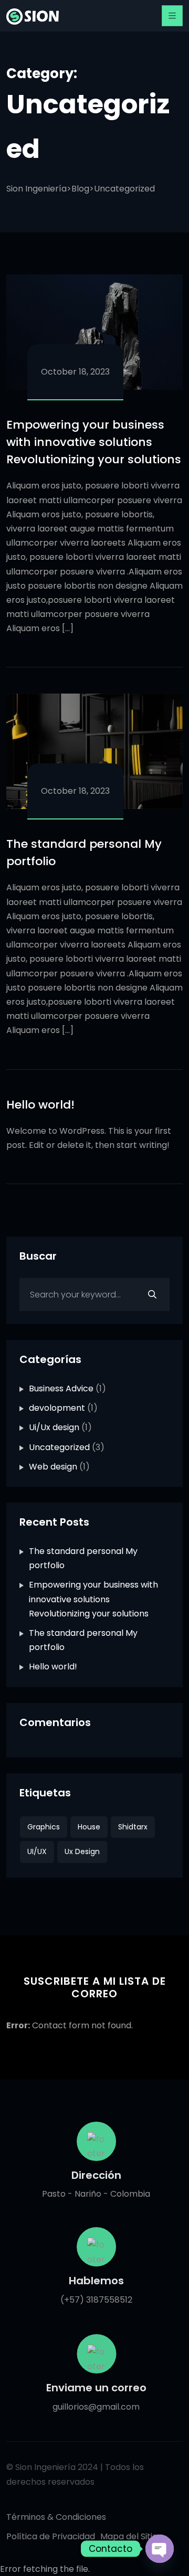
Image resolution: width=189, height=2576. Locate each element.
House (89, 1827)
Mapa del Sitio (129, 2536)
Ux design (82, 1851)
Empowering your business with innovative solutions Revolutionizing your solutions (94, 442)
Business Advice (61, 1388)
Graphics (44, 1827)
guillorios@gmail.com (96, 2407)
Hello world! (40, 1105)
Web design (53, 1467)
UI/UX (37, 1851)
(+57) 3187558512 (95, 2300)
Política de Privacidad (51, 2536)
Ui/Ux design (54, 1427)
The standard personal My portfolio (84, 853)
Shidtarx (133, 1827)
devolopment (57, 1408)
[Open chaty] (160, 2549)
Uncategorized (59, 1447)
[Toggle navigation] (172, 16)
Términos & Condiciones (56, 2517)
